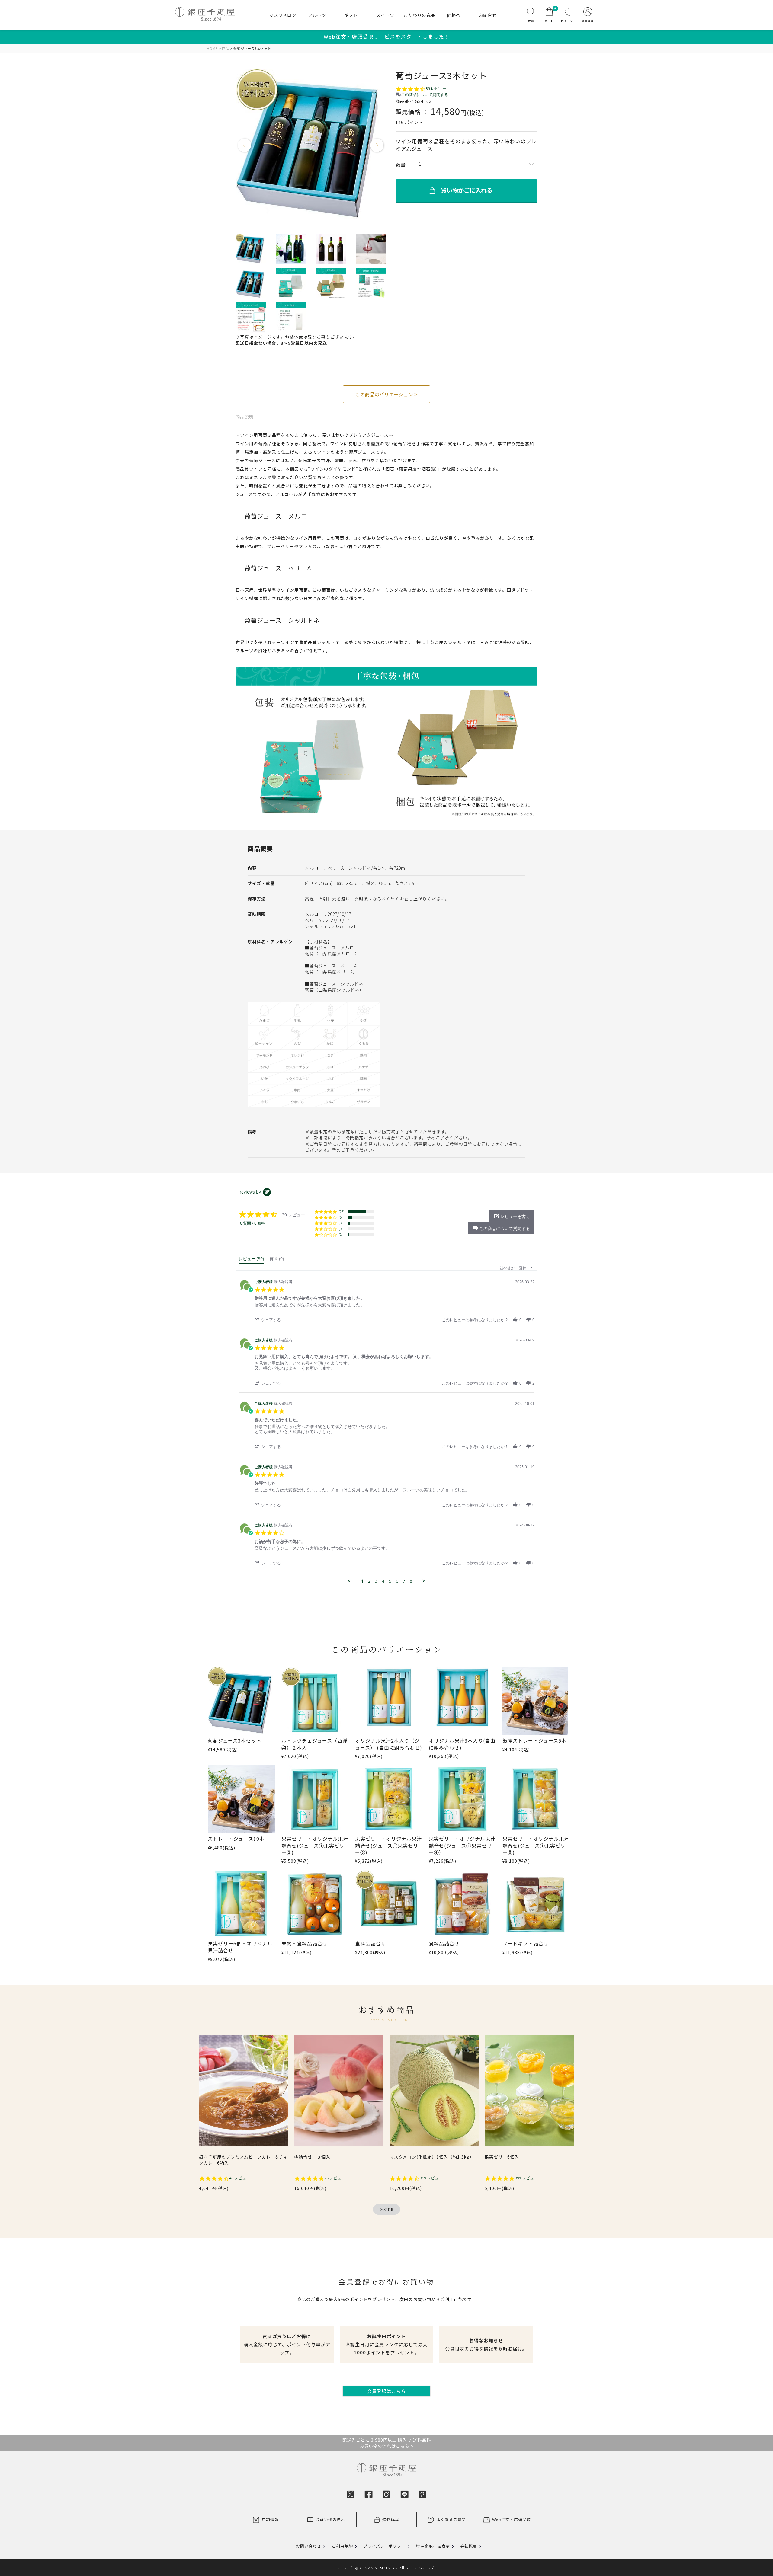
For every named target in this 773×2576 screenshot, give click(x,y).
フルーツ (317, 15)
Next (377, 145)
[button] (501, 1228)
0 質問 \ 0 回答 (253, 1223)
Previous (245, 145)
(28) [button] (342, 1211)
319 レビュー (431, 2178)
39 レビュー (436, 89)
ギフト (351, 15)
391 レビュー (526, 2178)
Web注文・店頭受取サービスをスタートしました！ (387, 37)
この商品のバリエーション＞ (386, 394)
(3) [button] (341, 1223)
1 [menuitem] (362, 1581)
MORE (387, 2210)
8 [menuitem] (411, 1581)
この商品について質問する (425, 95)
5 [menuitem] (390, 1581)
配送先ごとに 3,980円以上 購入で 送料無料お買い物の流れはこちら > (387, 2443)
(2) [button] (341, 1234)
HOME (212, 48)
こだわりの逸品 (420, 15)
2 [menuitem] (369, 1581)
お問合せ (488, 15)
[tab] (251, 1260)
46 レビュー (240, 2178)
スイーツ (385, 15)
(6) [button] (341, 1217)
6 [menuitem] (397, 1581)
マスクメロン (283, 15)
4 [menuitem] (383, 1581)
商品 (226, 48)
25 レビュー (335, 2178)
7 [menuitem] (404, 1581)
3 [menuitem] (376, 1581)
